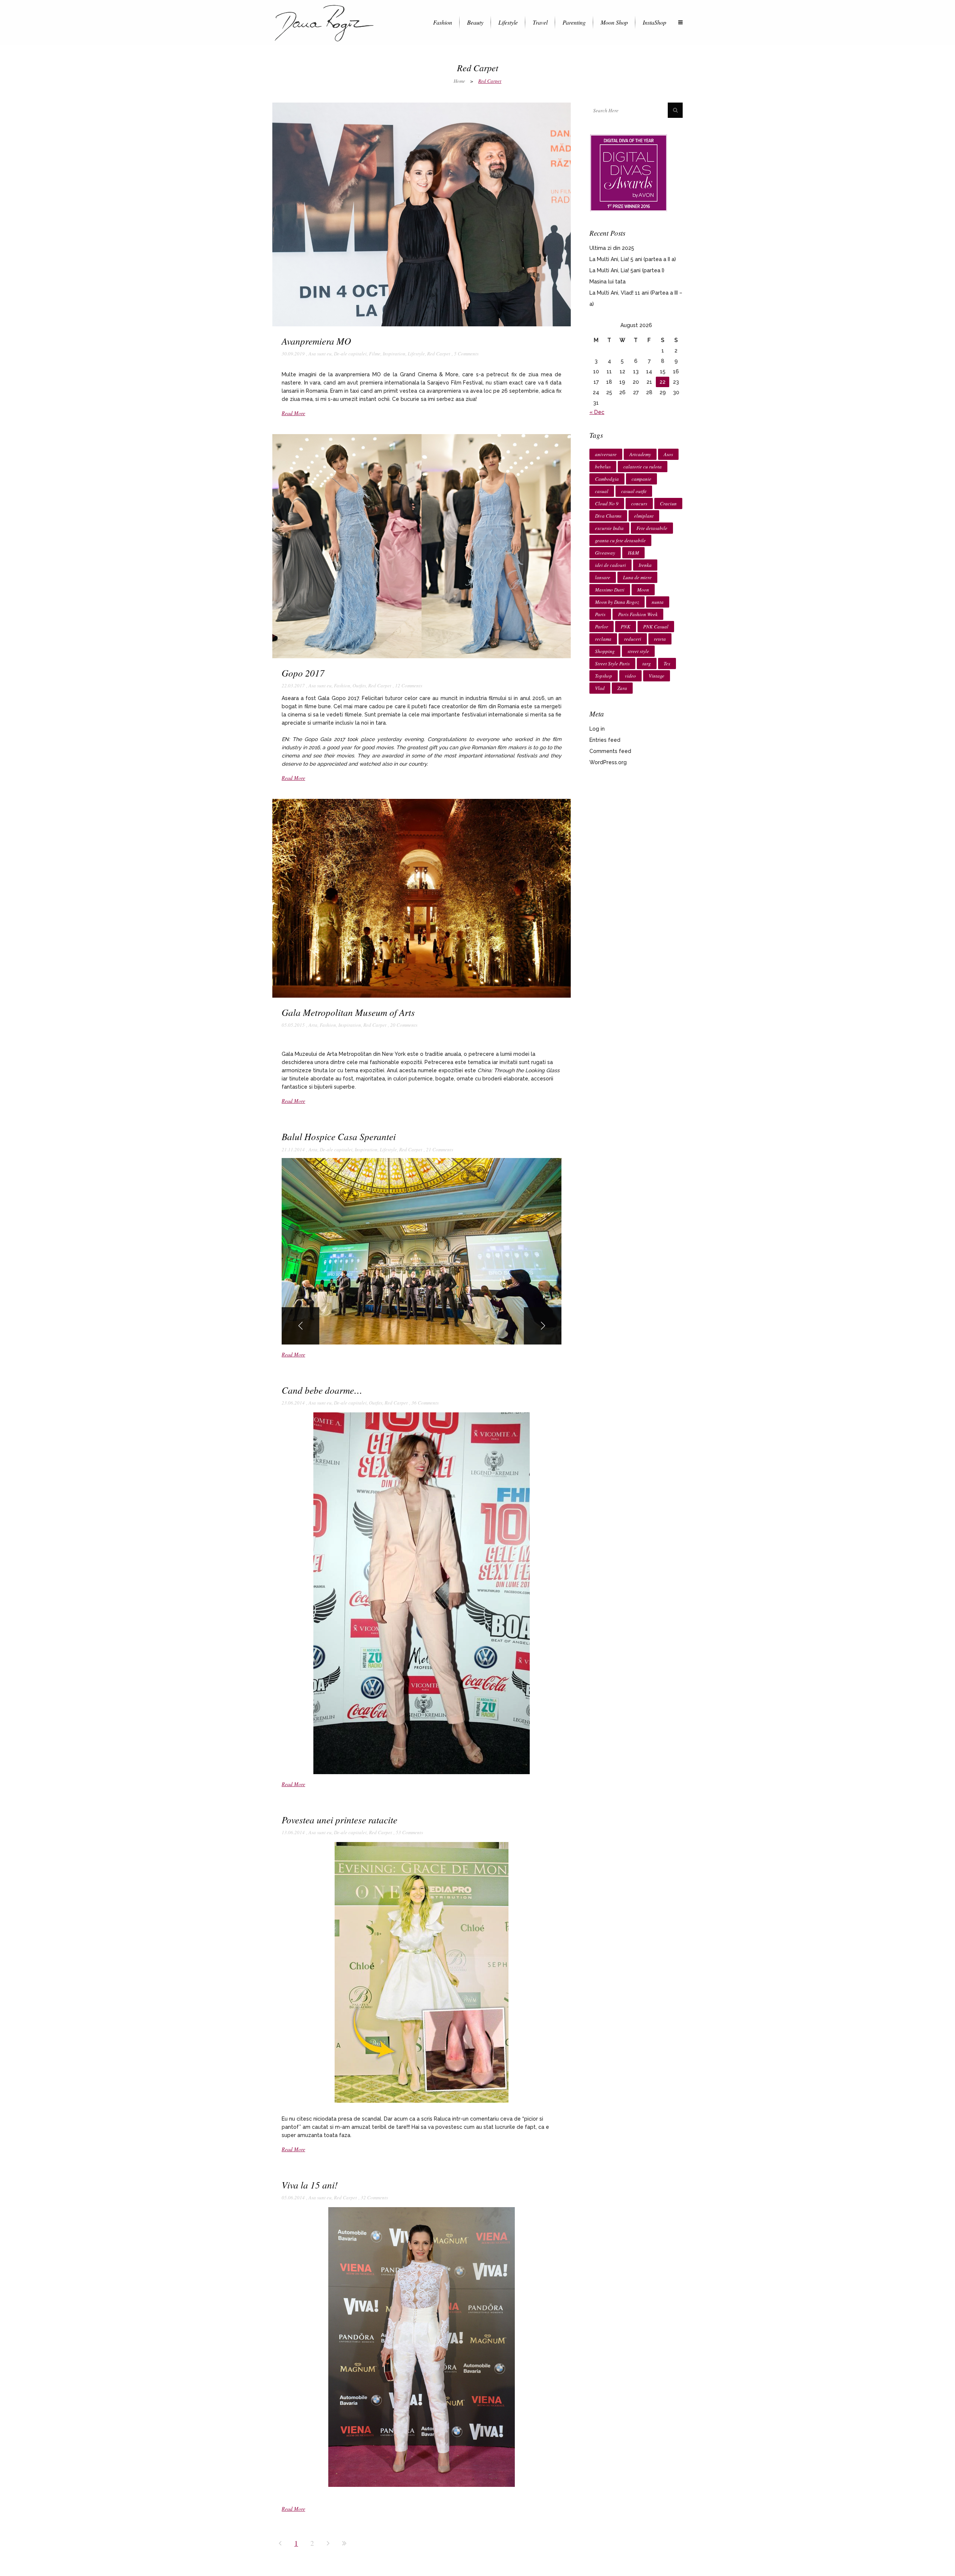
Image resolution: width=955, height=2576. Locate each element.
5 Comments (466, 354)
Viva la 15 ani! (310, 2185)
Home (459, 81)
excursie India (609, 528)
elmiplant (644, 516)
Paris (600, 614)
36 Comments (425, 1403)
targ (647, 663)
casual (602, 491)
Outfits (359, 685)
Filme (375, 354)
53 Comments (409, 1832)
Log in (597, 729)
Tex (667, 663)
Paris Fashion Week (638, 614)
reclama (603, 639)
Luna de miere (637, 577)
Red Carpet (439, 354)
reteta (660, 639)
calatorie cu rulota (643, 467)
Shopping (605, 651)
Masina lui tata (608, 282)
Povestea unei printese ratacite (339, 1820)
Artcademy (640, 454)
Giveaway (605, 553)
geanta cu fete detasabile (620, 540)
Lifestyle (416, 354)
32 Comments (374, 2197)
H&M (633, 553)
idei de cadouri (610, 565)
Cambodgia (607, 479)
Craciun (668, 503)
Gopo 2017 (303, 673)
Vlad (600, 688)
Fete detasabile (652, 528)
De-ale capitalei (350, 354)
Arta (313, 1025)
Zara (622, 688)
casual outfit (634, 491)
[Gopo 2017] (422, 546)
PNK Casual (656, 627)
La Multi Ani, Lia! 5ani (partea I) (627, 270)
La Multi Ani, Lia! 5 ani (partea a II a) (633, 259)
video (630, 676)
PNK (626, 627)
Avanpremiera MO (316, 341)
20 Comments (404, 1025)
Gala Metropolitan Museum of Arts (348, 1012)
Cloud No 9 (607, 503)
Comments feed (610, 751)
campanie (641, 479)
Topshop (604, 676)
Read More (293, 413)
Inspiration (394, 354)
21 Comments (440, 1149)
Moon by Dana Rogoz (617, 602)
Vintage (657, 676)
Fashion (342, 685)
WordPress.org (608, 762)
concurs (639, 503)
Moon (643, 590)
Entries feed (605, 740)
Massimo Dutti (610, 590)
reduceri (633, 639)
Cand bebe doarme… (322, 1390)
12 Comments (409, 685)
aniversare (606, 454)
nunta (658, 602)
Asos (668, 454)
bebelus (603, 467)
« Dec (597, 412)
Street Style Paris (612, 663)
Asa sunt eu (320, 354)
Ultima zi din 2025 (612, 248)
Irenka (645, 565)
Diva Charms (608, 516)
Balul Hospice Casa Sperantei (339, 1136)
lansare (603, 577)
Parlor (602, 627)
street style (638, 651)
